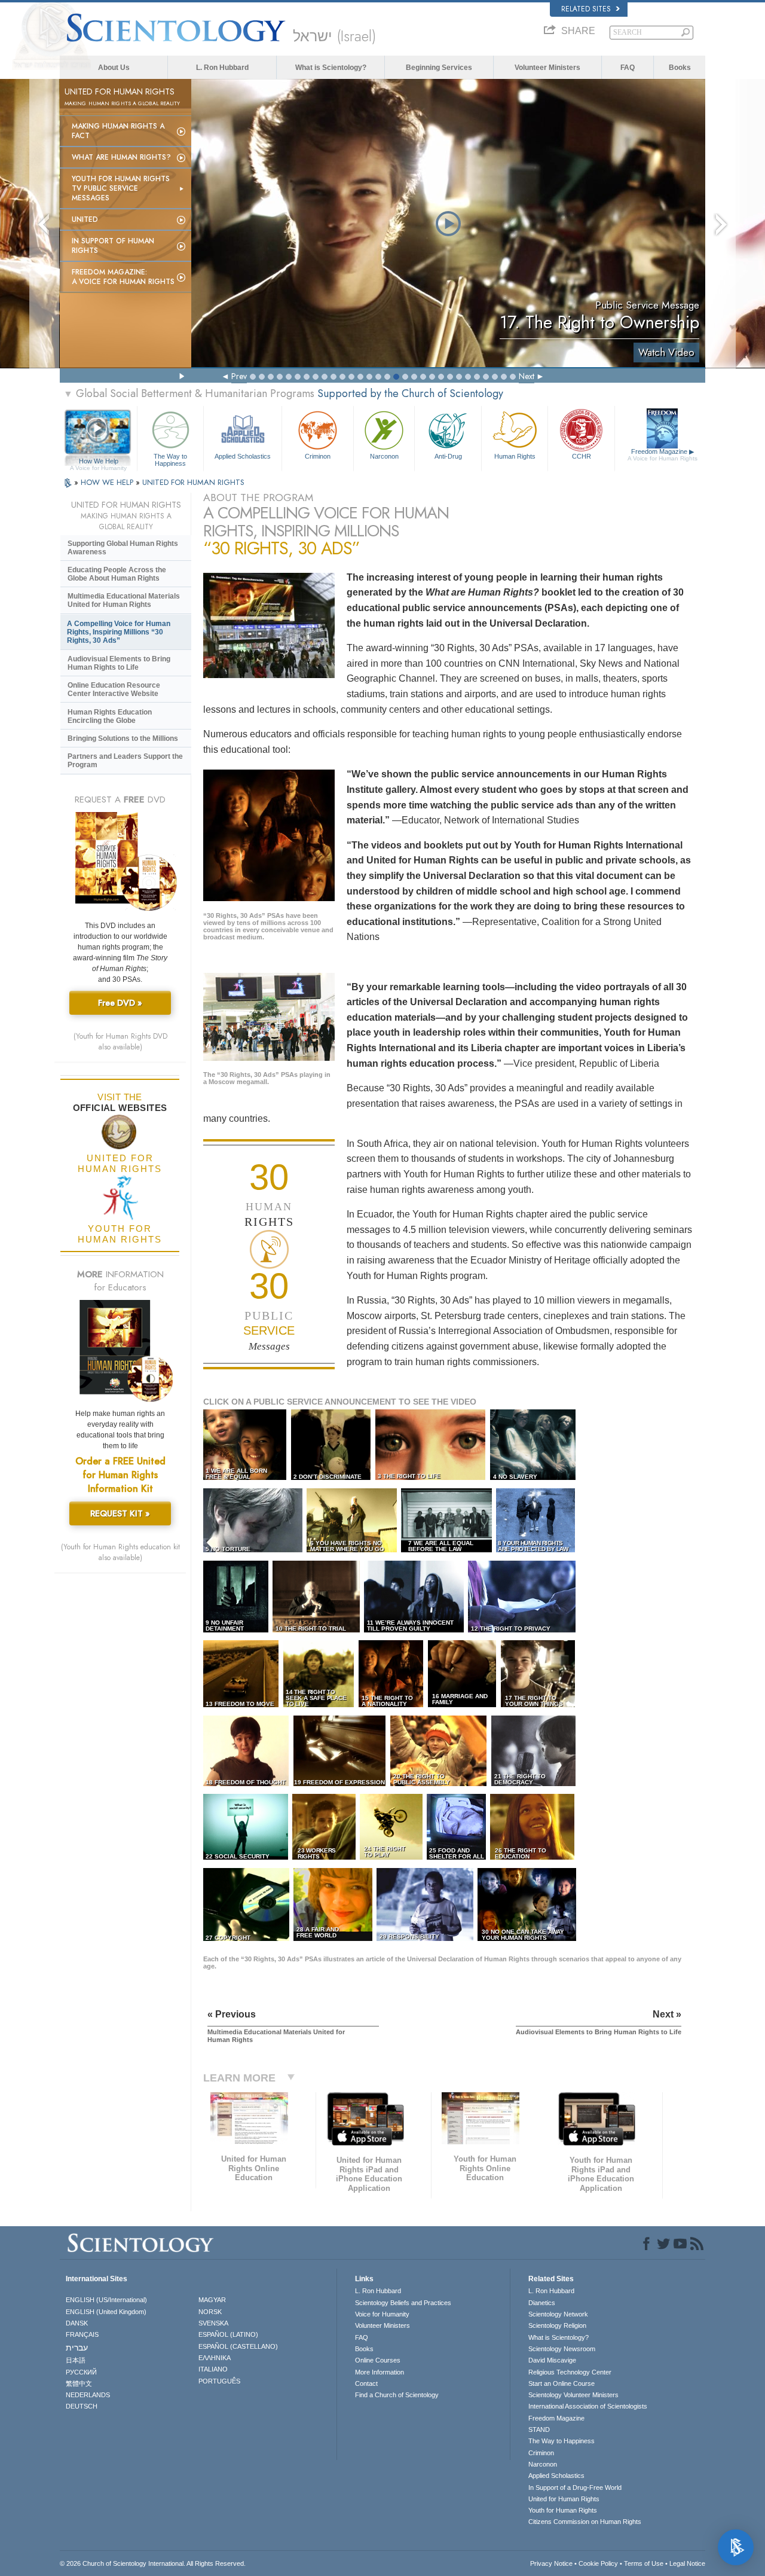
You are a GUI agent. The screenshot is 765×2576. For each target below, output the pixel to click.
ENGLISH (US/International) (106, 2300)
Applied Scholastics (243, 456)
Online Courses (378, 2360)
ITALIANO (213, 2369)
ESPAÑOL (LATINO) (228, 2334)
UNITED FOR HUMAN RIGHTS (193, 482)
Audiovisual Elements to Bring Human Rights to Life (119, 663)
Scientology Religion (557, 2325)
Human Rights (515, 456)
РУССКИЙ (81, 2372)
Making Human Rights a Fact (118, 131)
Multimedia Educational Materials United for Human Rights (124, 600)
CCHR (582, 456)
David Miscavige (552, 2360)
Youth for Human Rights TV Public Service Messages (121, 188)
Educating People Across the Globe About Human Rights (117, 574)
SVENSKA (213, 2323)
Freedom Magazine (663, 455)
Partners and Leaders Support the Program (125, 761)
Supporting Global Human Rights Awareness (123, 548)
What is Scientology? (331, 68)
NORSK (210, 2312)
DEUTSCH (82, 2406)
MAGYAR (212, 2300)
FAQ (628, 68)
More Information (380, 2372)
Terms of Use (644, 2563)
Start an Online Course (561, 2383)
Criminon (318, 456)
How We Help (98, 462)
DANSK (77, 2323)
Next (527, 376)
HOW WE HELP (108, 482)
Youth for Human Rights (563, 2510)
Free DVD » (120, 1003)
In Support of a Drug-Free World (575, 2488)
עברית (77, 2348)
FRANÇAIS (82, 2334)
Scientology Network (558, 2314)
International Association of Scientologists (588, 2406)
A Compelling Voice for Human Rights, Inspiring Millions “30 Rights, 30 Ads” (119, 632)
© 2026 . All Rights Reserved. (153, 2563)
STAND (539, 2430)
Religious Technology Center (570, 2372)
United (85, 219)
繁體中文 (79, 2383)
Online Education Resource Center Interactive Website (114, 689)
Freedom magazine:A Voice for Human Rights (123, 277)
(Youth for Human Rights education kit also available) (120, 1552)
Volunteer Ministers (547, 68)
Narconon (384, 456)
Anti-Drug (448, 456)
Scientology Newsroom (562, 2349)
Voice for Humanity (382, 2314)
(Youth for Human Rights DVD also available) (120, 1042)
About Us (114, 68)
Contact (366, 2383)
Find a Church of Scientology (397, 2395)
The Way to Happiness (170, 459)
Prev (239, 376)
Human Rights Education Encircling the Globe (110, 716)
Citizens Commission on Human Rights (585, 2522)
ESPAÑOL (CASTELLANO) (238, 2346)
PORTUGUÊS (219, 2381)
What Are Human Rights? (121, 157)
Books (680, 68)
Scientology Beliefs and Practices (403, 2303)
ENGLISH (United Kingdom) (106, 2312)
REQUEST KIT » (120, 1513)
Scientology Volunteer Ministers (573, 2395)
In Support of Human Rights (113, 246)
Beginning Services (439, 68)
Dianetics (542, 2303)
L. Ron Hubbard (222, 68)
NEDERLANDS (88, 2395)
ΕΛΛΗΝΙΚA (215, 2358)
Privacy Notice (551, 2563)
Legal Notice (687, 2563)
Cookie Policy (598, 2563)
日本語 (76, 2360)
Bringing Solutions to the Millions (123, 738)
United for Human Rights (564, 2499)
